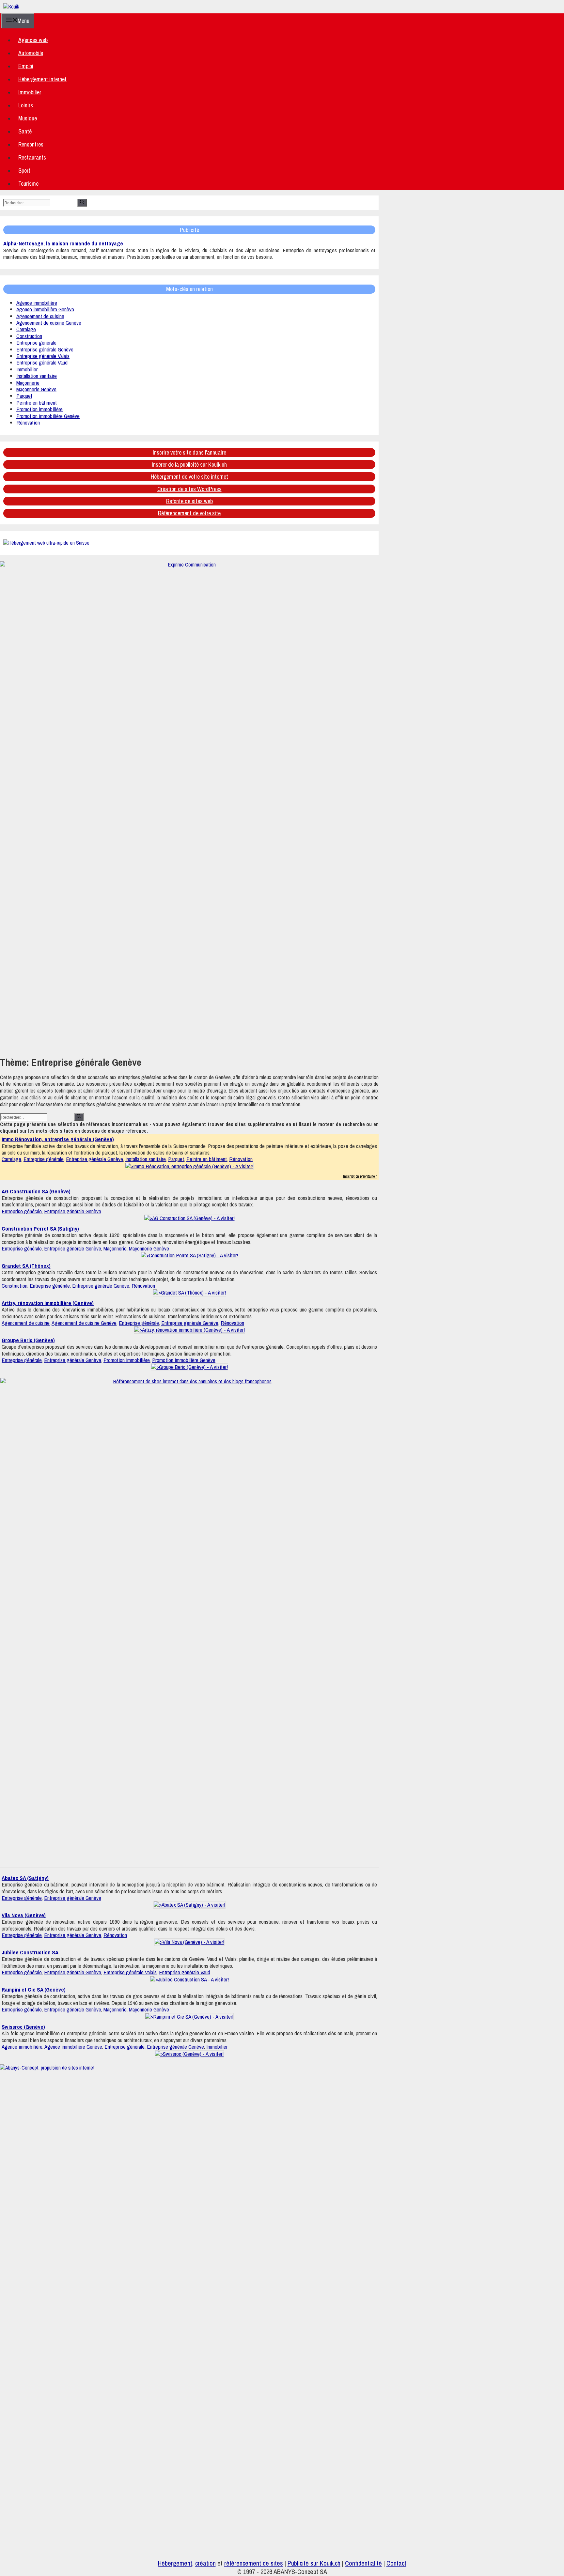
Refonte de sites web (189, 501)
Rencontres (31, 144)
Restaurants (32, 157)
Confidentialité (363, 2563)
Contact (396, 2563)
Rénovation (28, 422)
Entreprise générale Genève (45, 349)
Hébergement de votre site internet (189, 477)
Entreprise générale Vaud (42, 362)
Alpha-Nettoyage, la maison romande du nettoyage (63, 243)
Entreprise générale (36, 342)
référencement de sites (254, 2563)
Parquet (24, 396)
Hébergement (175, 2563)
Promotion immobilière (39, 409)
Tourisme (28, 184)
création (205, 2563)
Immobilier (30, 92)
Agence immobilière (37, 303)
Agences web (33, 40)
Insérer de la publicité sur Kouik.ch (189, 465)
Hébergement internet (42, 79)
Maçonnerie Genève (36, 389)
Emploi (26, 66)
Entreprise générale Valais (43, 356)
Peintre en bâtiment (37, 403)
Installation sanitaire (37, 376)
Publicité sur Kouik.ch (314, 2563)
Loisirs (26, 105)
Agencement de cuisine (40, 316)
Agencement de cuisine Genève (49, 323)
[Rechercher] (82, 203)
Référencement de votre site (189, 513)
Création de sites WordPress (189, 489)
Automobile (31, 53)
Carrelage (26, 329)
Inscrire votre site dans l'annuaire (189, 452)
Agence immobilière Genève (45, 309)
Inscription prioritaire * (360, 1176)
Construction (29, 336)
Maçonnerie (28, 383)
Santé (25, 131)
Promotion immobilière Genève (48, 416)
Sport (24, 171)
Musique (28, 118)
